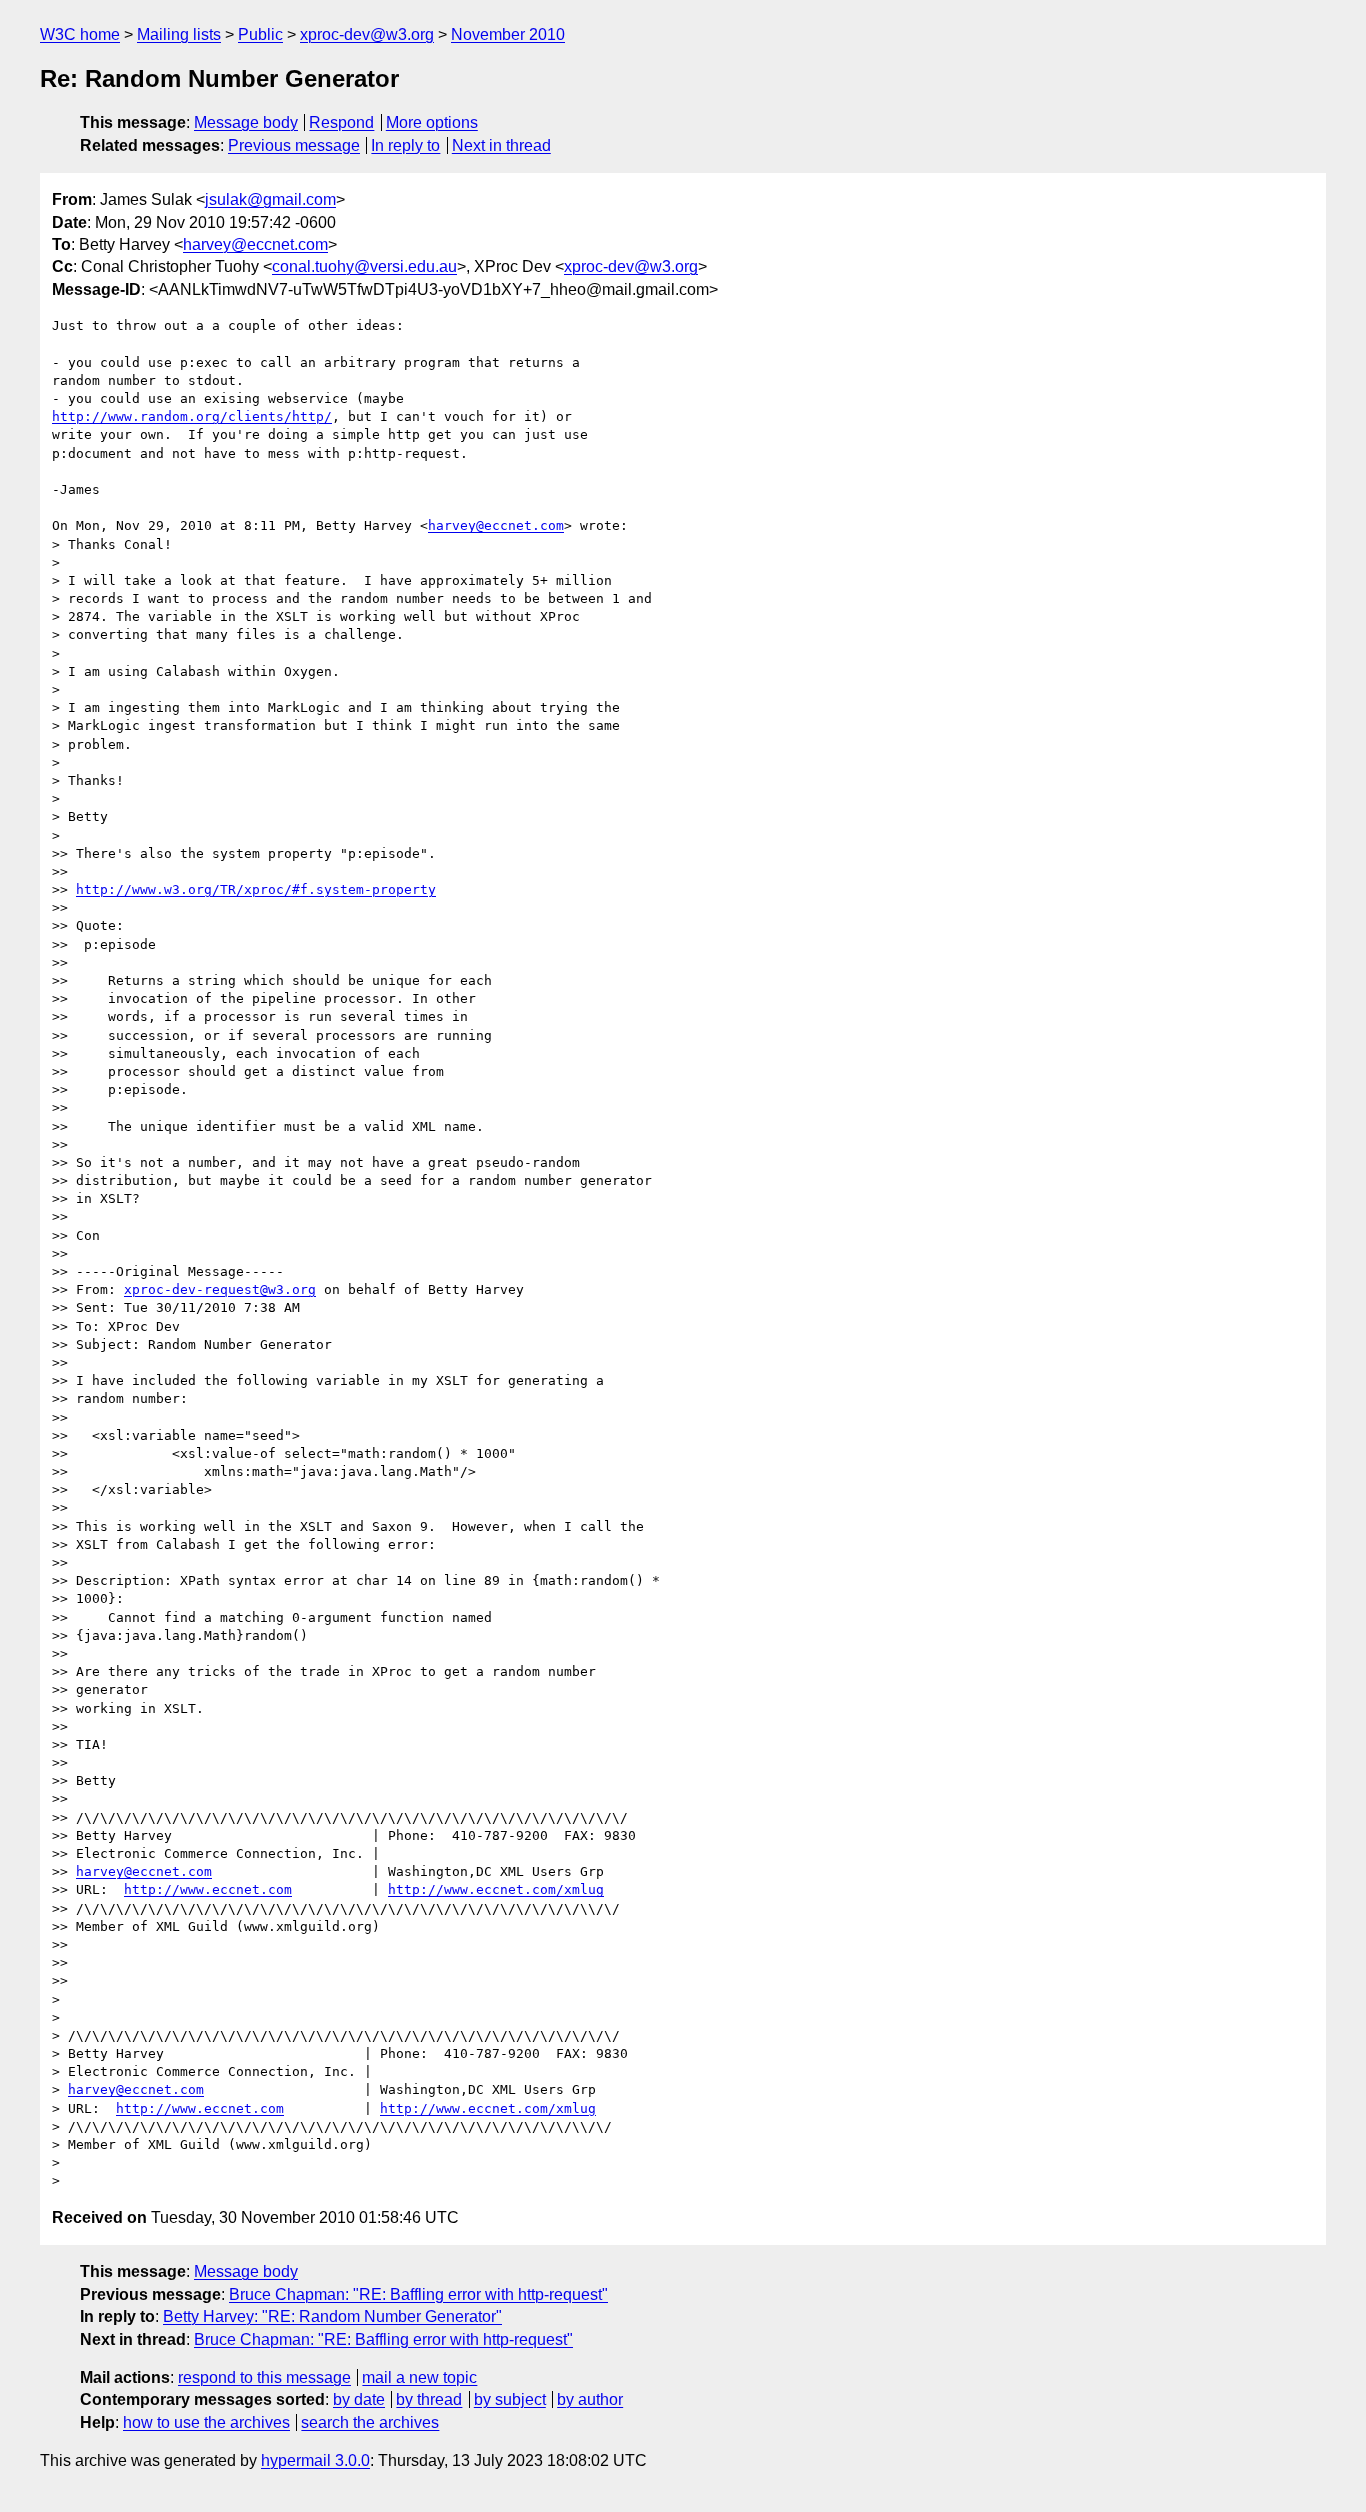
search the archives (370, 2422)
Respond (341, 122)
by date (359, 2399)
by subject (510, 2399)
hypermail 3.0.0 (315, 2460)
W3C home (80, 34)
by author (590, 2399)
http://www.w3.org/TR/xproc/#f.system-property (256, 889)
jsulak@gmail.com (270, 199)
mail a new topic (419, 2377)
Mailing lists (179, 34)
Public (260, 34)
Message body (246, 122)
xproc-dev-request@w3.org (220, 1289)
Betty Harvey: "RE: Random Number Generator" (332, 2316)
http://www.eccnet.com (208, 1889)
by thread (429, 2399)
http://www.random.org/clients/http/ (192, 416)
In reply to (405, 145)
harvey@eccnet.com (255, 244)
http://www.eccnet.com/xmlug (496, 1889)
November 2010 (508, 34)
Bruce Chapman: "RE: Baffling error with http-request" (418, 2294)
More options (432, 122)
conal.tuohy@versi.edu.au (364, 266)
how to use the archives (206, 2422)
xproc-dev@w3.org (367, 34)
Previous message (294, 145)
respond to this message (264, 2377)
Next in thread (501, 145)
